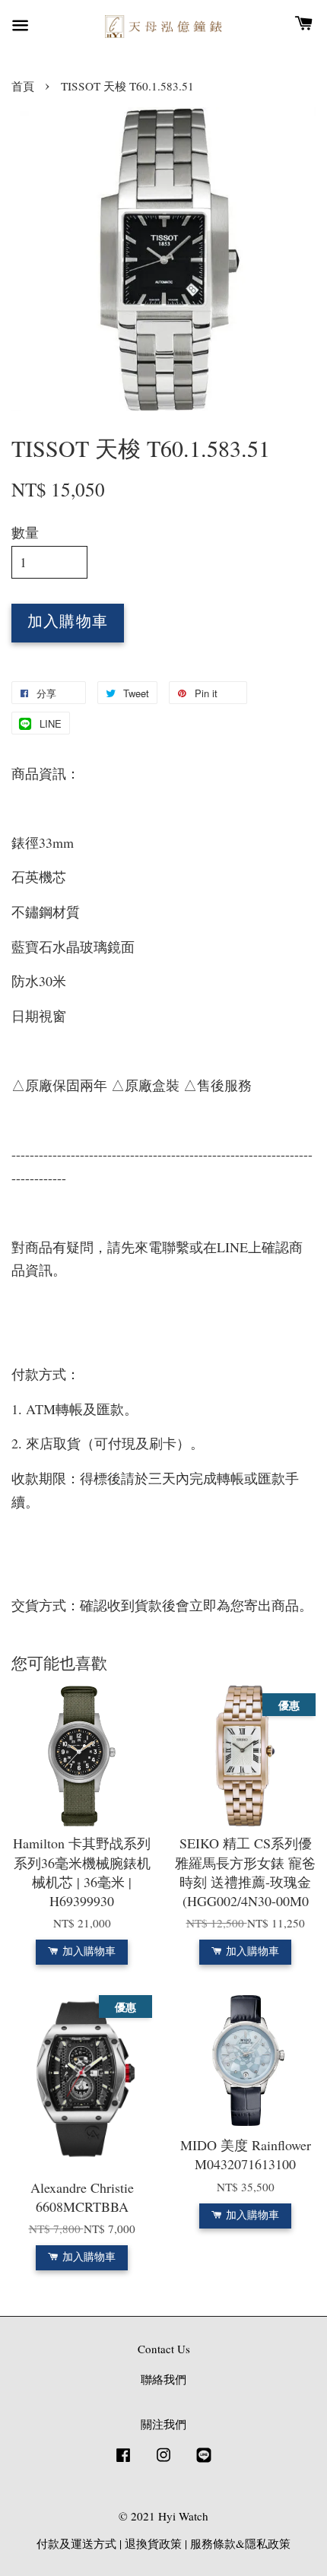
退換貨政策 (153, 2543)
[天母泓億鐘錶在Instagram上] (163, 2461)
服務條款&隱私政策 (240, 2543)
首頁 (23, 86)
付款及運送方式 (76, 2543)
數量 (25, 532)
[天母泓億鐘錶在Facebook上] (123, 2461)
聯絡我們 (163, 2379)
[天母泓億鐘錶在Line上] (204, 2461)
